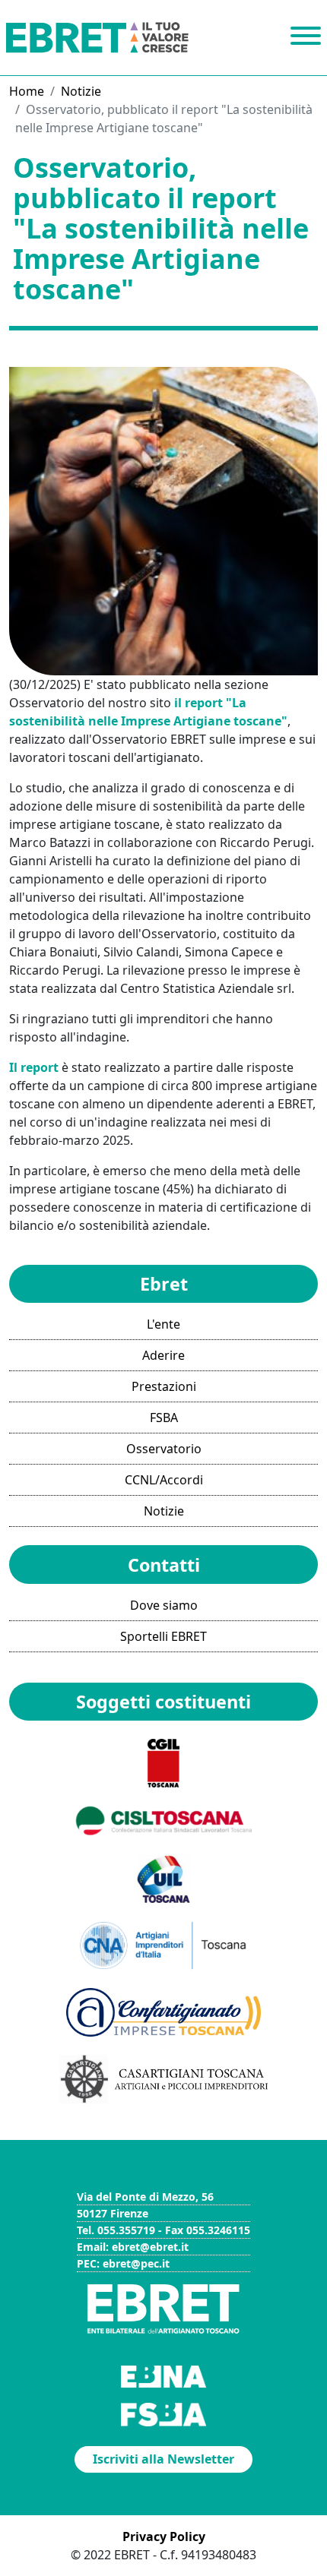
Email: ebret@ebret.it (133, 2247)
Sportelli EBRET (163, 1636)
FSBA (164, 1418)
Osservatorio (164, 1449)
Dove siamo (164, 1605)
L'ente (163, 1324)
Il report (34, 1067)
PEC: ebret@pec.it (123, 2263)
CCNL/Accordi (164, 1480)
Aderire (163, 1355)
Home (27, 91)
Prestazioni (164, 1386)
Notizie (81, 91)
